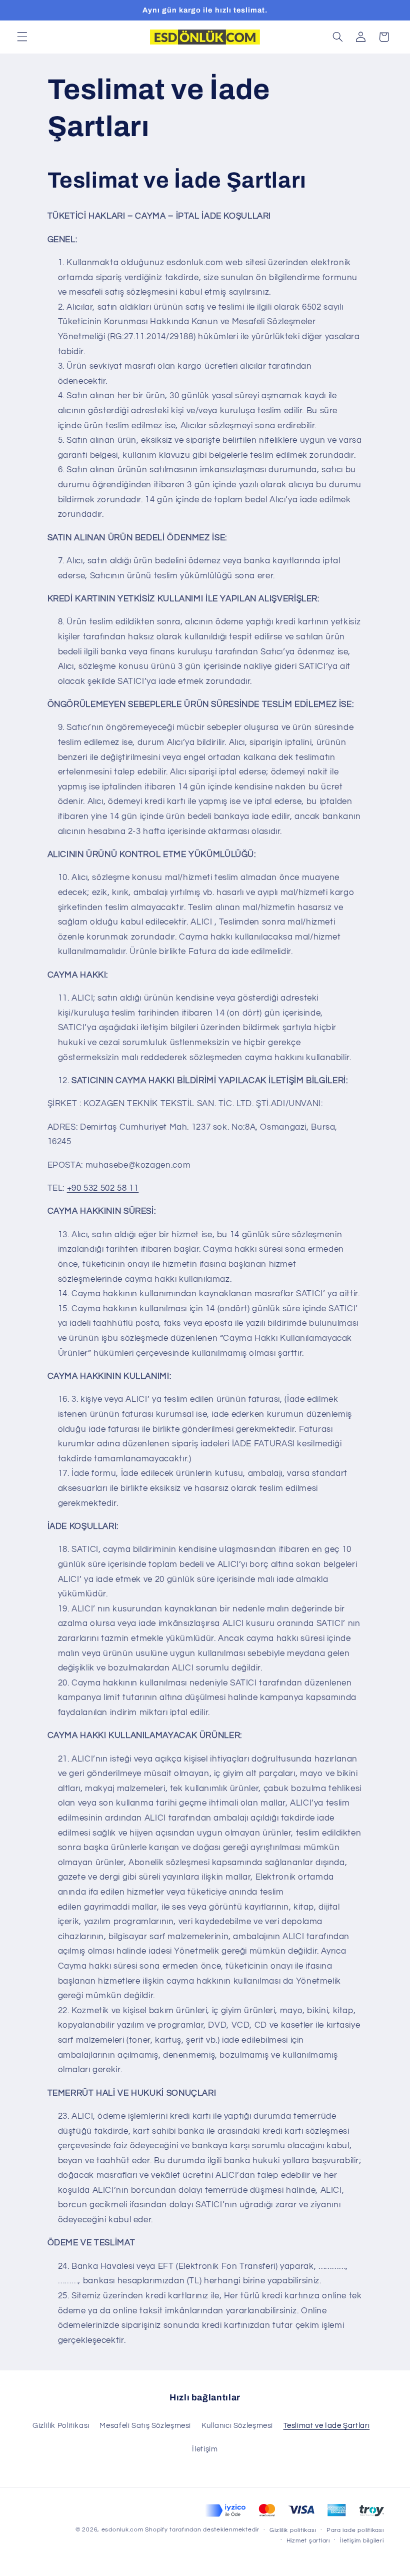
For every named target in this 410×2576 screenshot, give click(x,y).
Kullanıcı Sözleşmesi (237, 2426)
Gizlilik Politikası (61, 2426)
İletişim (205, 2449)
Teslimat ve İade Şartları (327, 2426)
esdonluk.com (122, 2530)
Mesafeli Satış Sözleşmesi (145, 2426)
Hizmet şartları (308, 2541)
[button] (22, 37)
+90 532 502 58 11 (103, 1188)
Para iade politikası (355, 2530)
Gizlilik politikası (293, 2530)
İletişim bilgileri (362, 2541)
